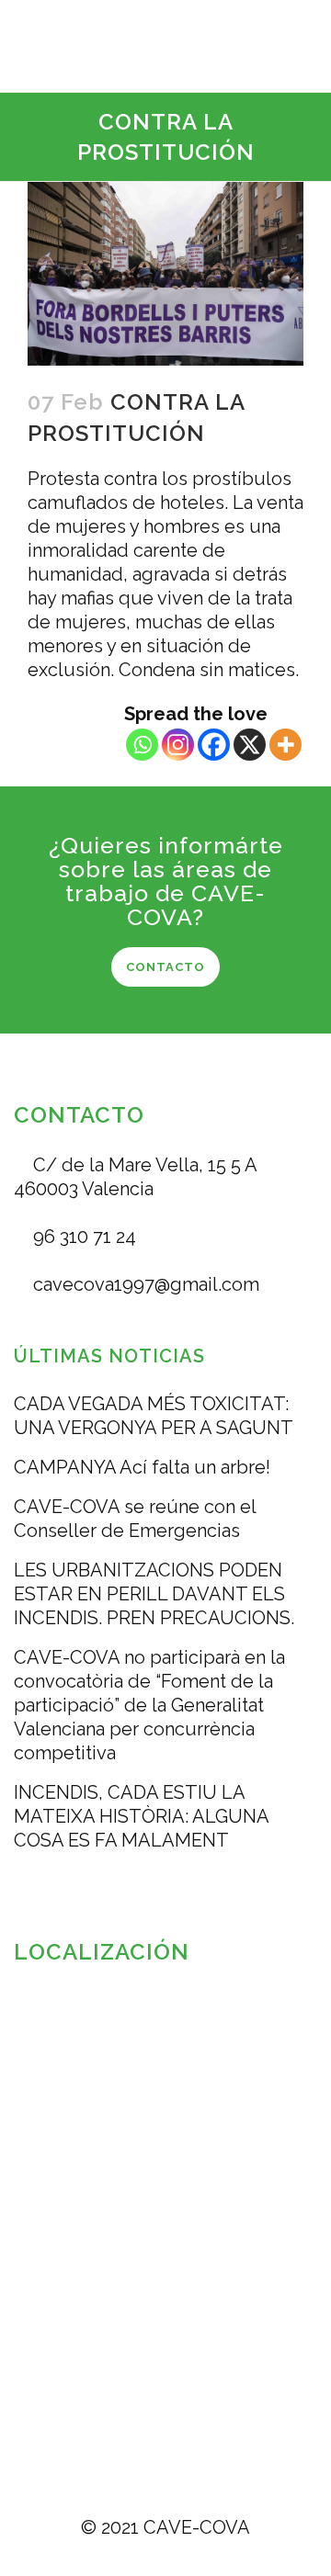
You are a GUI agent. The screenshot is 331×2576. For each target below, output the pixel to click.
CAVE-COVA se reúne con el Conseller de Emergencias (135, 1519)
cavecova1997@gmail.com (144, 1284)
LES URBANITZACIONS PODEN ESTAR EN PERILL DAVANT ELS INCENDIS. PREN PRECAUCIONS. (154, 1594)
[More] (285, 745)
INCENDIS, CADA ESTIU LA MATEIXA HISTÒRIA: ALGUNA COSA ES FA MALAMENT (141, 1816)
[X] (250, 745)
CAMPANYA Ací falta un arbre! (142, 1467)
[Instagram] (178, 745)
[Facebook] (214, 745)
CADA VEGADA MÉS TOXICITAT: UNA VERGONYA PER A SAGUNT (154, 1416)
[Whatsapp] (142, 745)
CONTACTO (165, 967)
